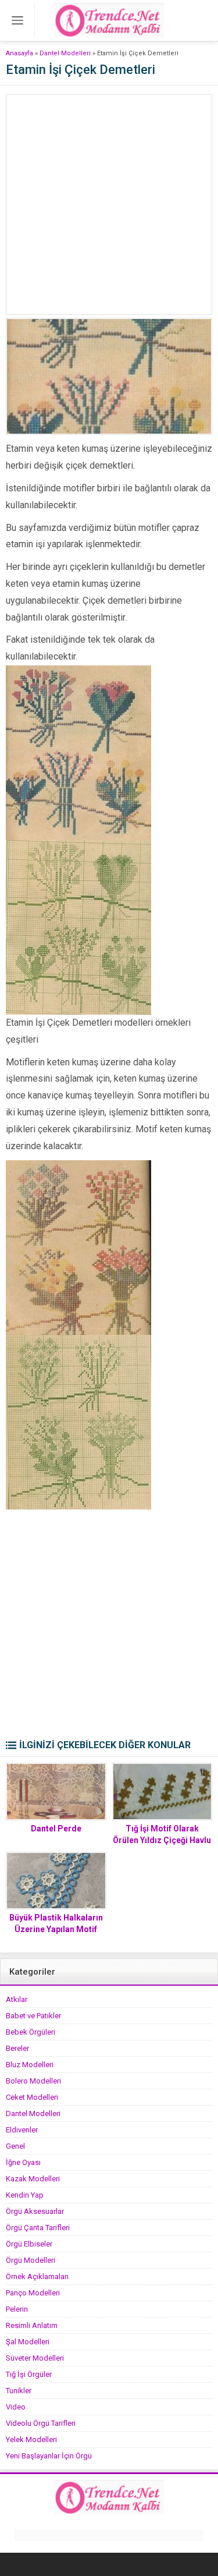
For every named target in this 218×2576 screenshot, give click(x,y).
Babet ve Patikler (33, 2016)
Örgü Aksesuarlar (35, 2211)
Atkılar (17, 1999)
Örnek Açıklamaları (37, 2276)
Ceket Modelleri (32, 2097)
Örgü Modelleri (31, 2260)
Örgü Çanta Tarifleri (38, 2228)
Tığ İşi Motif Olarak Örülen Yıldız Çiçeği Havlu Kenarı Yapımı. (162, 1840)
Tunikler (19, 2391)
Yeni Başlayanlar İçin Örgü (49, 2456)
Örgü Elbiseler (29, 2244)
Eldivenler (22, 2130)
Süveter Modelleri (35, 2358)
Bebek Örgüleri (31, 2032)
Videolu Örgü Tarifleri (41, 2423)
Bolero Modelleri (33, 2081)
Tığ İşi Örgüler (29, 2374)
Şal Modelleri (28, 2342)
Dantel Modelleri (65, 53)
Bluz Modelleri (30, 2065)
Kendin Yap (25, 2195)
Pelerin (17, 2309)
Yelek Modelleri (31, 2439)
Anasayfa (19, 53)
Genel (15, 2146)
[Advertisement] (109, 205)
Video (16, 2407)
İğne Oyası (23, 2162)
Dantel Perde (56, 1829)
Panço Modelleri (33, 2293)
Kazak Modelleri (33, 2179)
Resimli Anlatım (32, 2325)
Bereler (17, 2048)
